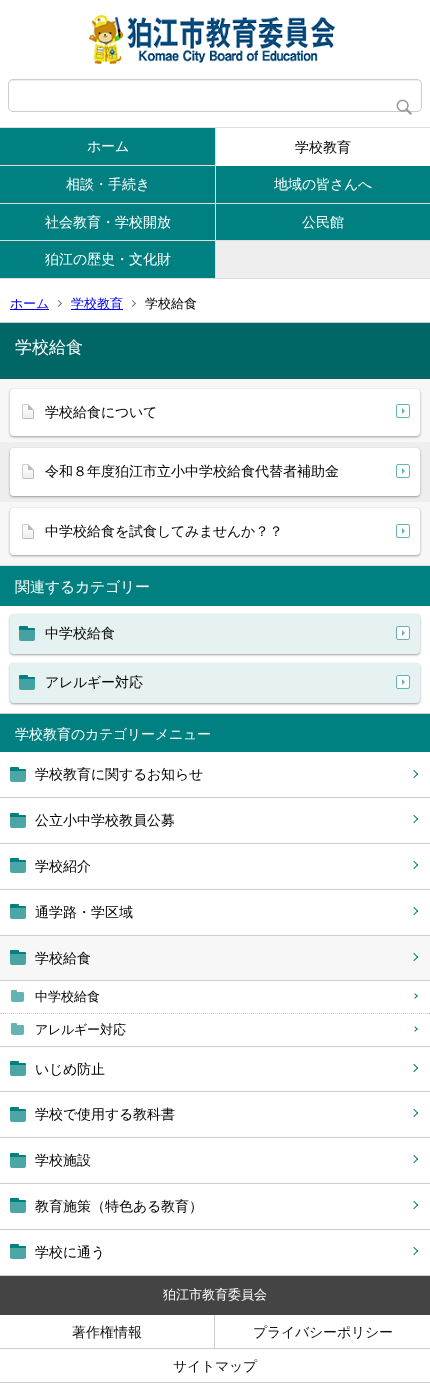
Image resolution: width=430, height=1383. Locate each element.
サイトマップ (215, 1366)
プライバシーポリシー (323, 1332)
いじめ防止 (70, 1069)
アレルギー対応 (80, 1029)
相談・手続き (108, 184)
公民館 (323, 222)
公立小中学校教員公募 (105, 820)
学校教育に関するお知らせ (119, 774)
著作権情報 (107, 1332)
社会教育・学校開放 (108, 222)
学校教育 (323, 147)
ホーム (108, 146)
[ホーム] (215, 39)
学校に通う (70, 1252)
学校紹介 (63, 866)
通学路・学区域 (84, 912)
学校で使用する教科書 (105, 1114)
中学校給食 (67, 996)
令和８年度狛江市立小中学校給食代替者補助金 (192, 471)
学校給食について (101, 412)
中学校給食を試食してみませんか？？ (164, 531)
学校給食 (63, 958)
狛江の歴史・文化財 (108, 259)
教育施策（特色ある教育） (119, 1206)
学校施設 (63, 1160)
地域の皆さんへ (323, 184)
